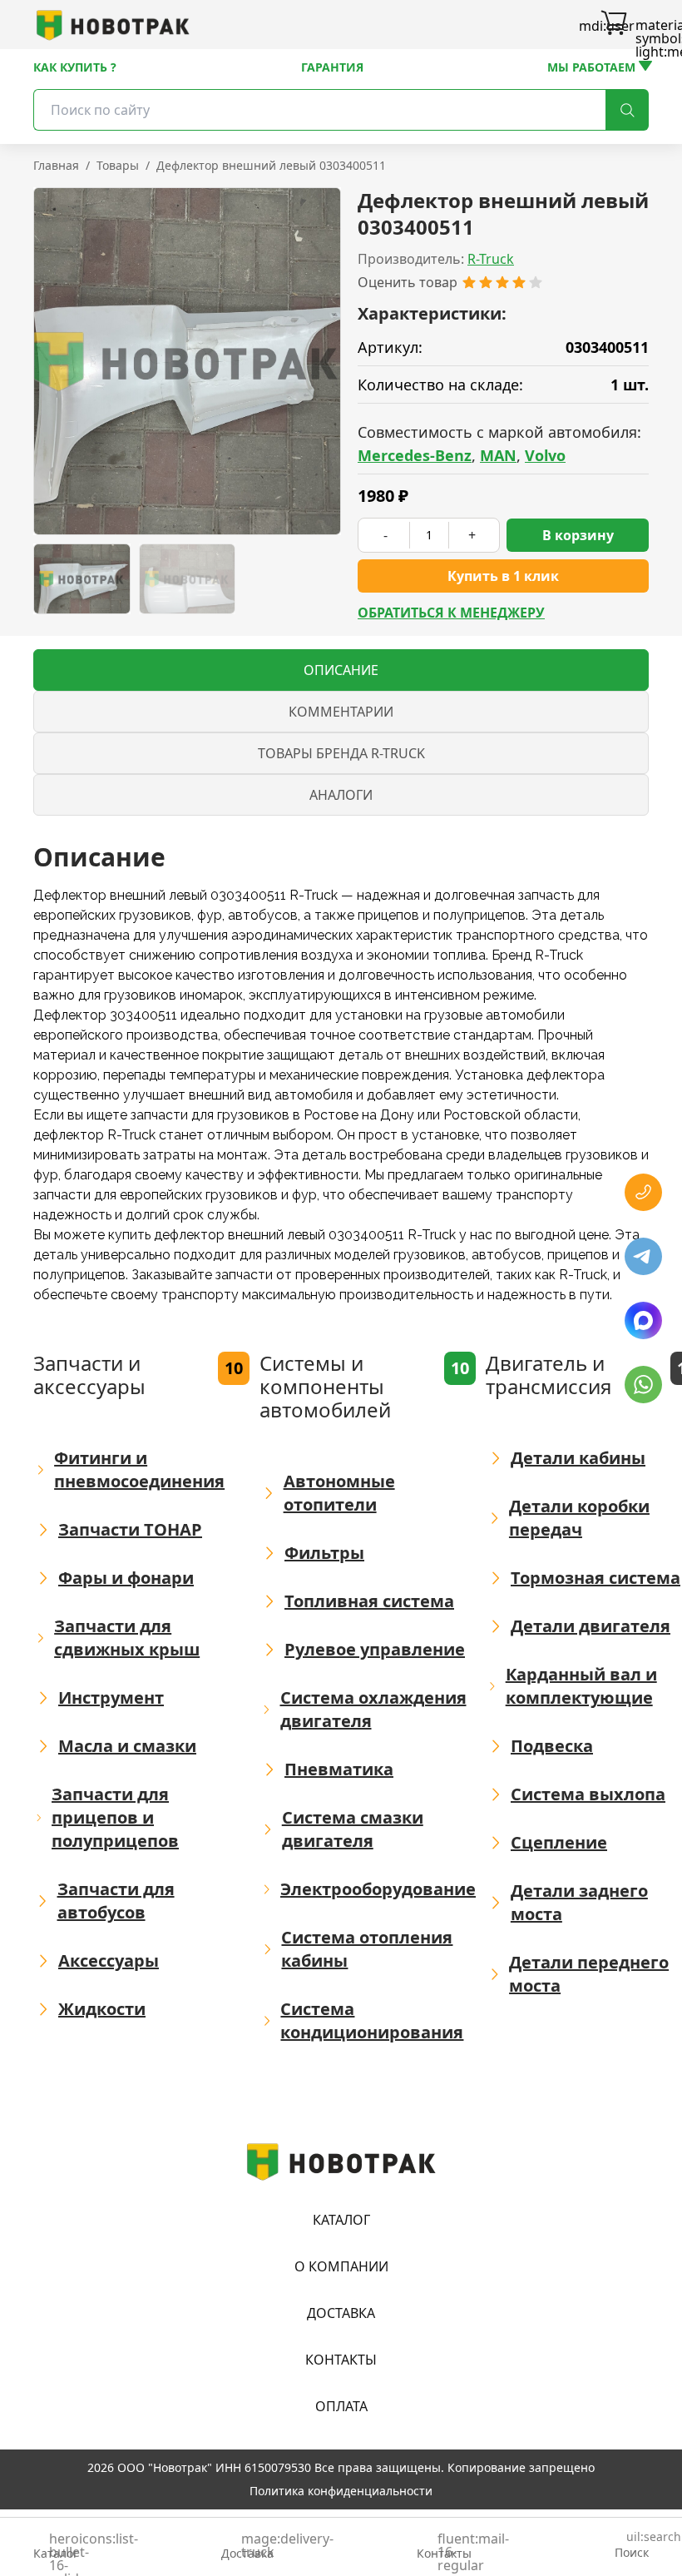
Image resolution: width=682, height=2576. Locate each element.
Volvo (545, 455)
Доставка (341, 2313)
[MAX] (643, 1320)
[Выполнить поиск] (627, 110)
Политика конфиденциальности (341, 2491)
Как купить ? (75, 67)
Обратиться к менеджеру (451, 613)
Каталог (341, 2220)
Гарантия (332, 67)
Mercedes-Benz (415, 455)
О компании (341, 2266)
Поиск (632, 2546)
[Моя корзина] (614, 25)
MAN (498, 455)
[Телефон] (643, 1192)
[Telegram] (643, 1256)
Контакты (341, 2360)
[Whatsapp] (643, 1385)
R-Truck (491, 259)
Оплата (341, 2406)
